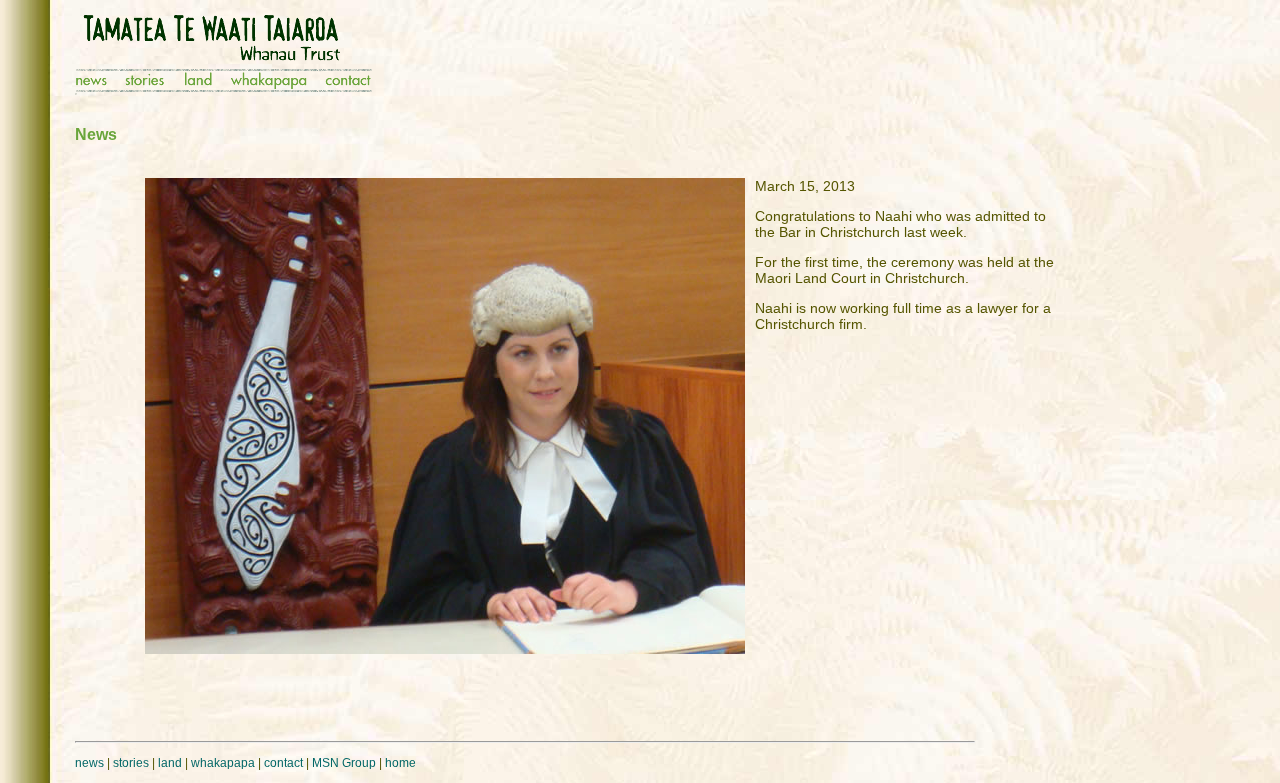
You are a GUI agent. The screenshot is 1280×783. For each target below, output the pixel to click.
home (400, 763)
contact (283, 763)
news (89, 763)
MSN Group (344, 763)
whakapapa (223, 763)
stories (131, 763)
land (170, 763)
